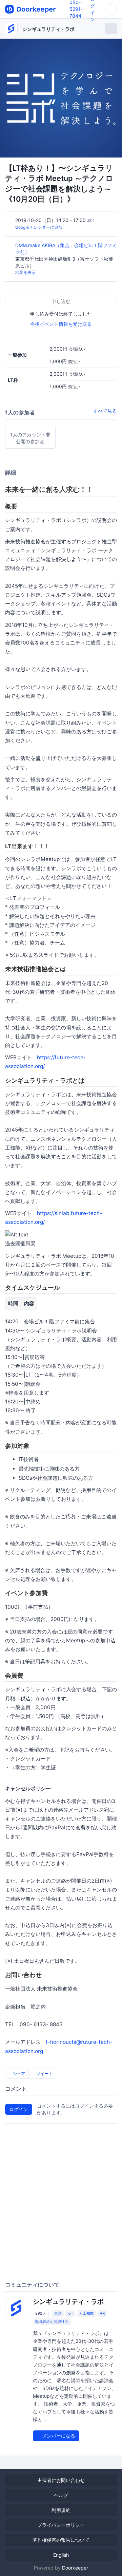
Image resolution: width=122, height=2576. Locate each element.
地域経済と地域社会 (52, 2321)
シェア (18, 2074)
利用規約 (61, 2510)
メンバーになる (58, 2436)
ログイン (19, 2109)
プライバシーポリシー (61, 2525)
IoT (70, 2313)
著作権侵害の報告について (61, 2540)
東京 (58, 2313)
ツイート (44, 2074)
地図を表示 (25, 272)
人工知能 (86, 2313)
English (61, 2555)
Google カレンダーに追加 (39, 227)
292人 (41, 2313)
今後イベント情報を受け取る (61, 324)
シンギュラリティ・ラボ (48, 29)
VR (102, 2313)
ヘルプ (61, 2495)
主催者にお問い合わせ (61, 2480)
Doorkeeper (75, 2568)
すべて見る (105, 411)
